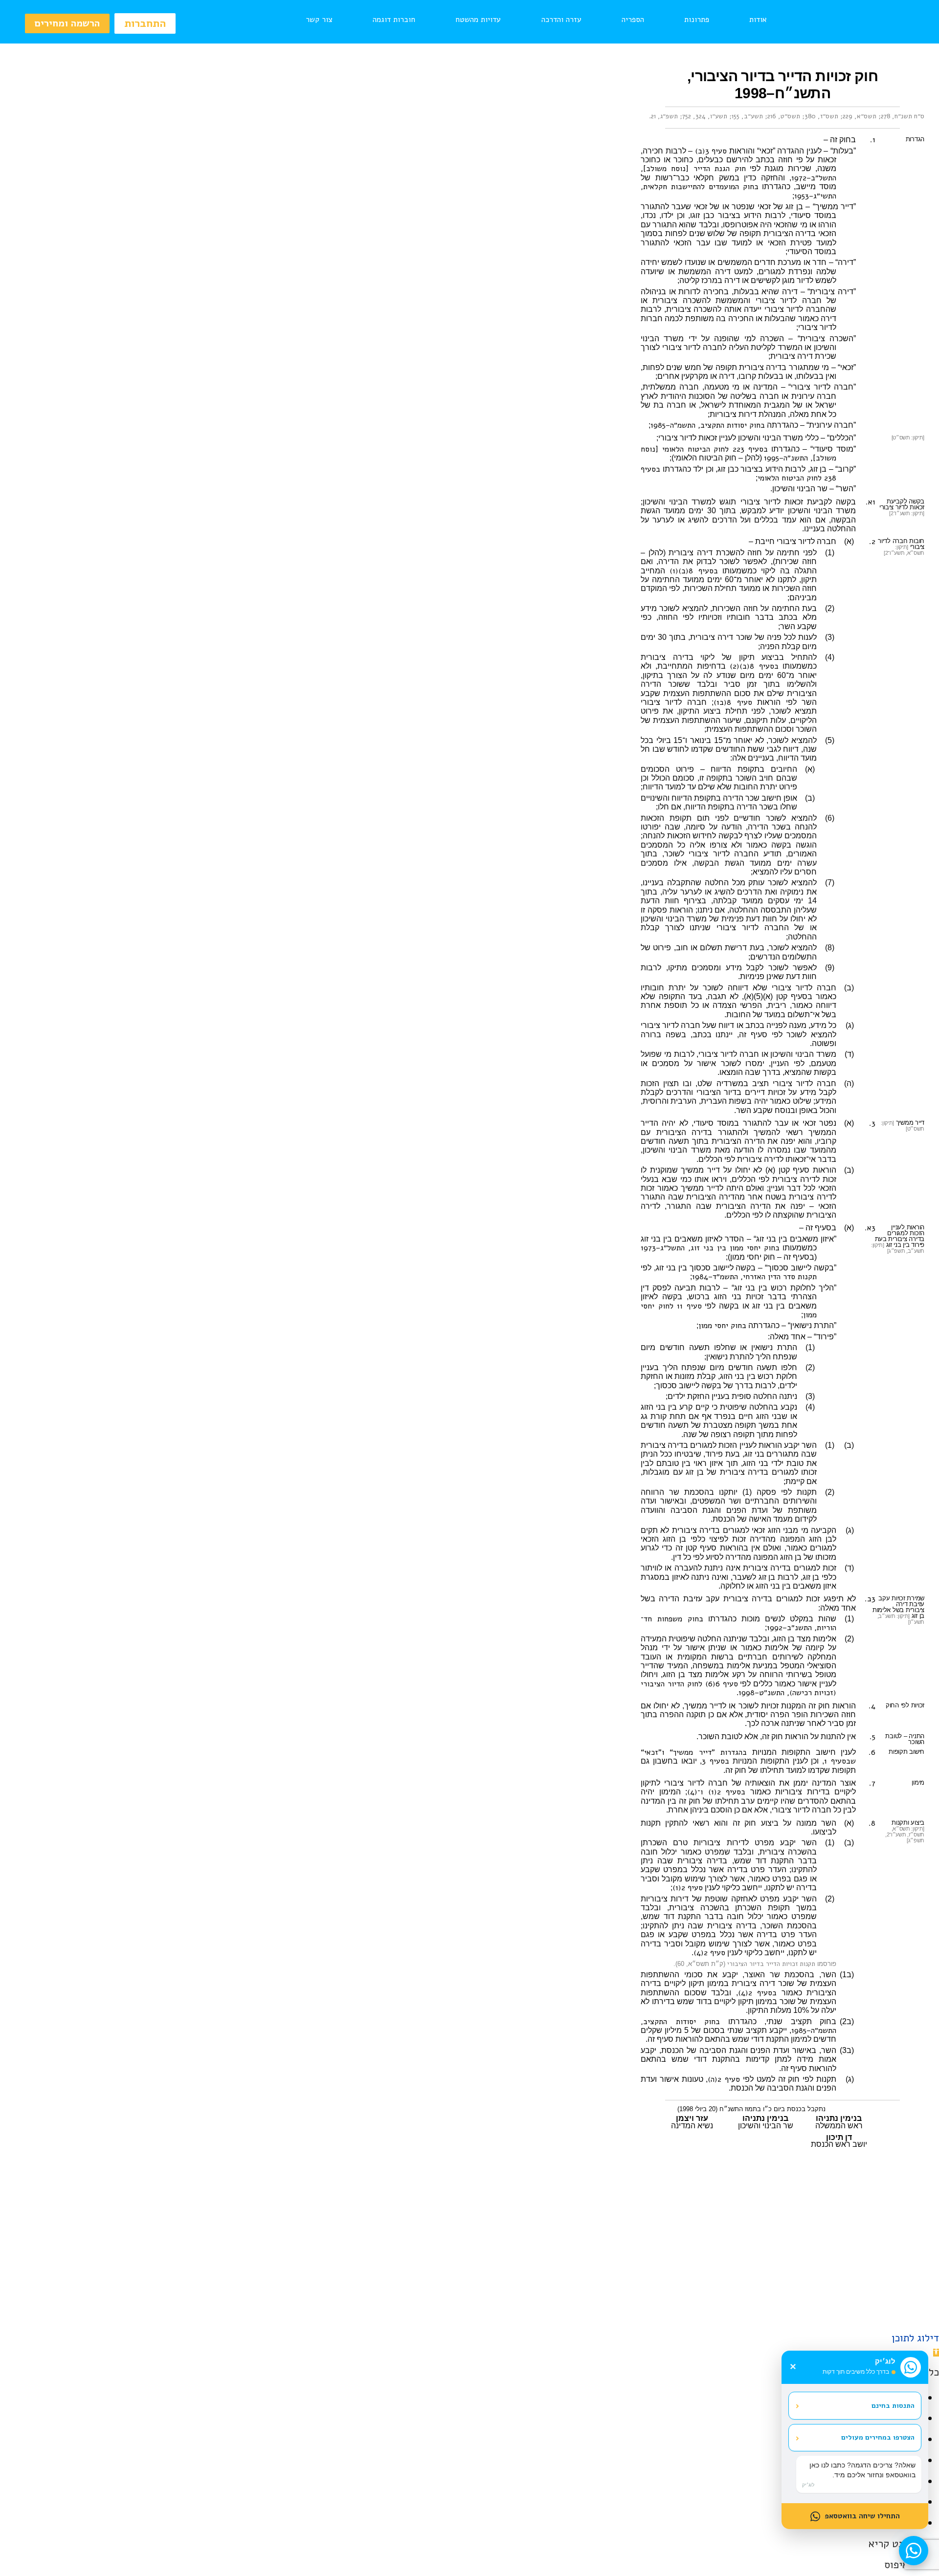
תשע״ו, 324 (711, 116)
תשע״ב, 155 (747, 116)
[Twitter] (445, 2310)
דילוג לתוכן (915, 2338)
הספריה (633, 20)
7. (872, 1783)
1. (873, 140)
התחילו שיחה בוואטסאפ (862, 2516)
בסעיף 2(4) (758, 1993)
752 (687, 116)
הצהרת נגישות (252, 2276)
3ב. (870, 1599)
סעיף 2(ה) (724, 2079)
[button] (936, 2353)
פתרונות (697, 20)
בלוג (461, 2276)
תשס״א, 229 (860, 116)
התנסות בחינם (855, 2405)
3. (872, 1123)
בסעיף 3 (715, 1761)
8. (872, 1823)
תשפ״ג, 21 (664, 116)
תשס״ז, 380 (821, 116)
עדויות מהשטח (478, 20)
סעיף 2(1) (688, 1888)
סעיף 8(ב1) (733, 702)
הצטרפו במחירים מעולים (855, 2438)
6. (872, 1752)
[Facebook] (494, 2310)
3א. (870, 1228)
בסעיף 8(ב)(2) (754, 666)
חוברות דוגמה (394, 20)
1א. (871, 502)
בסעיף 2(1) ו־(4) (716, 1792)
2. (872, 542)
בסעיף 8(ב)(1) (693, 571)
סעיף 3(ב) (711, 151)
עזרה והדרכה (561, 20)
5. (872, 1737)
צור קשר (319, 20)
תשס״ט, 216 (784, 116)
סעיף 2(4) (709, 1953)
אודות (758, 20)
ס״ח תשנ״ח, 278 (903, 116)
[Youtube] (469, 2310)
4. (872, 1706)
